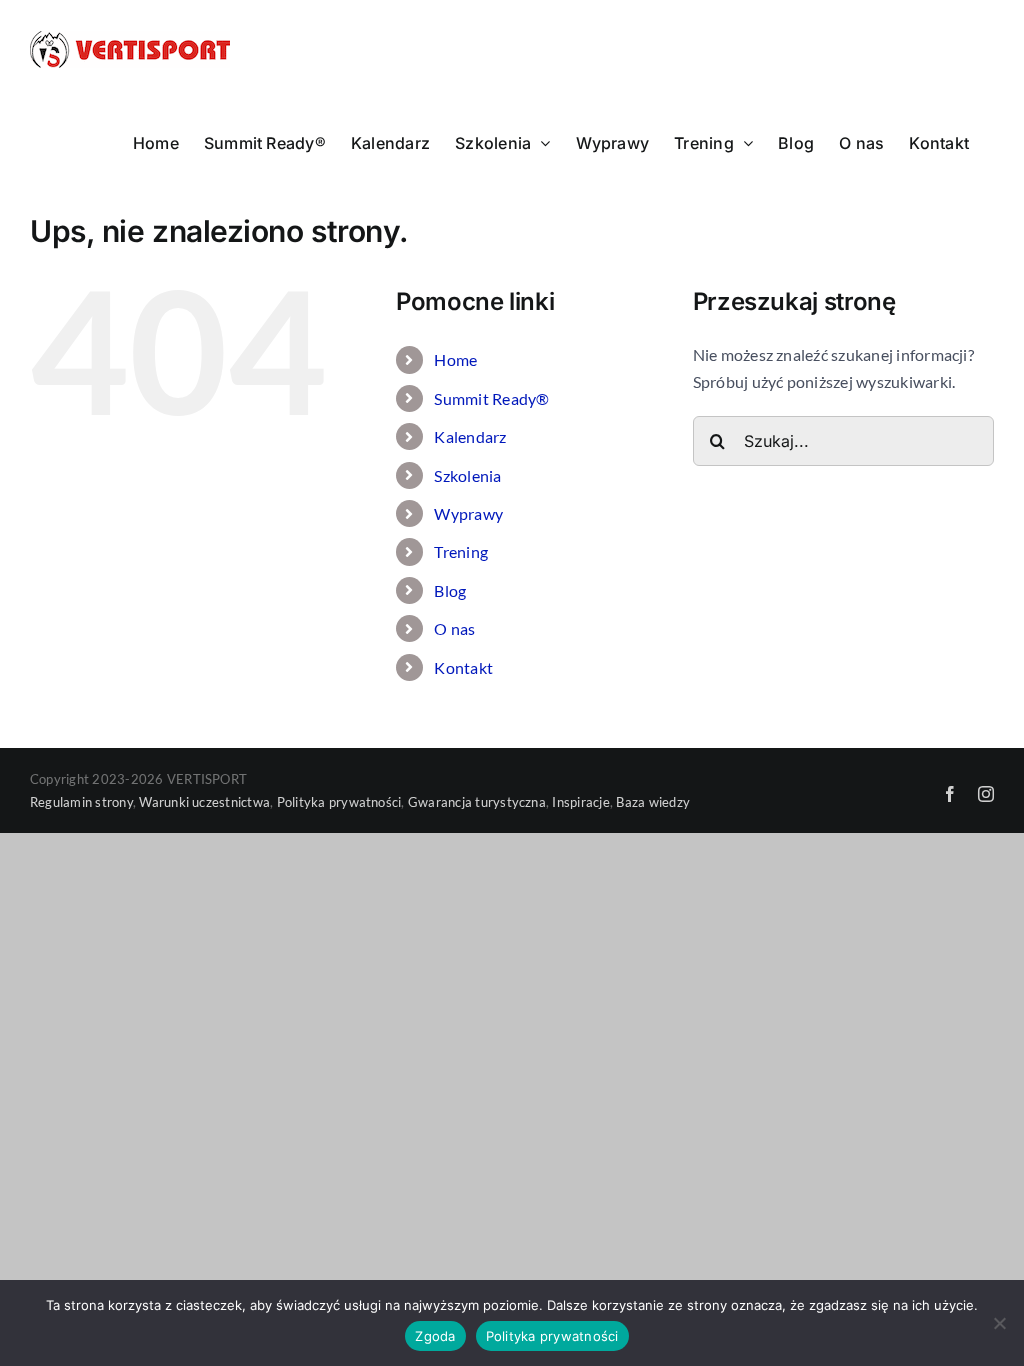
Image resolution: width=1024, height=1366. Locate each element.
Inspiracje (580, 802)
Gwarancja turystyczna (477, 802)
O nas (454, 628)
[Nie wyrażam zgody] (999, 1323)
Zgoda (435, 1336)
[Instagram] (986, 794)
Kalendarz (470, 436)
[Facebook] (950, 794)
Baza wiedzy (653, 802)
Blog (450, 590)
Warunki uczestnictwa (204, 802)
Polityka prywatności (339, 802)
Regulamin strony (81, 802)
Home (455, 359)
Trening (461, 551)
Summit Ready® (491, 398)
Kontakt (463, 667)
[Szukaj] (843, 438)
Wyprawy (468, 513)
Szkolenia (467, 475)
